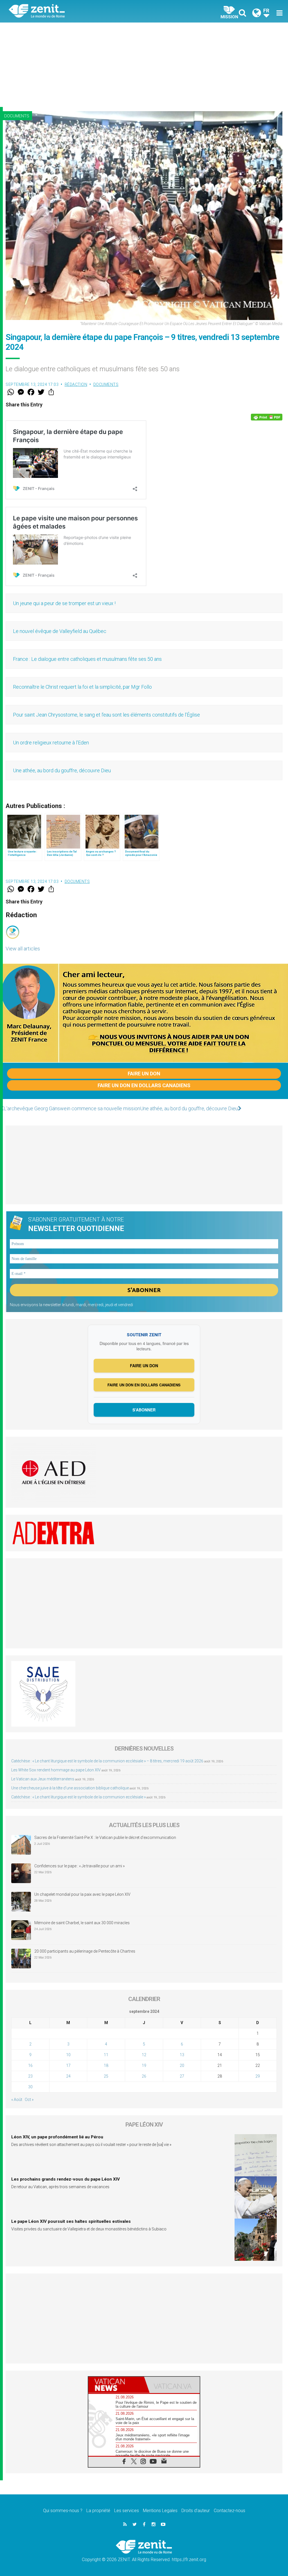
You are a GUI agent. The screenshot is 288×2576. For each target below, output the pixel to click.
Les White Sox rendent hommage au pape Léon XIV (56, 1770)
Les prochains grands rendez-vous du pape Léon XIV (66, 2179)
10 (68, 2055)
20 (182, 2065)
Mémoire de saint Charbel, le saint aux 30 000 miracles (82, 1923)
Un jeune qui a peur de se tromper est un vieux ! (64, 603)
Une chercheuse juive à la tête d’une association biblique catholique (70, 1788)
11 (106, 2055)
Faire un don (144, 1074)
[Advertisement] (144, 65)
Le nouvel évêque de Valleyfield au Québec (60, 631)
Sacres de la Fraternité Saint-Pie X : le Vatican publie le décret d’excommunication (105, 1838)
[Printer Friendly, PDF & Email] (267, 417)
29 (258, 2076)
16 (30, 2065)
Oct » (29, 2100)
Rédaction (76, 384)
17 (68, 2065)
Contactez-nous (229, 2511)
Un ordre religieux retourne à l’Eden (51, 743)
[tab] (116, 2385)
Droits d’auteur (196, 2511)
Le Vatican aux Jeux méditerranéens (43, 1779)
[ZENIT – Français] (81, 11)
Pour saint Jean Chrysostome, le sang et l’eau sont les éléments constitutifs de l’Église (106, 715)
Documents (17, 116)
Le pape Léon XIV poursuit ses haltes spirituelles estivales (71, 2221)
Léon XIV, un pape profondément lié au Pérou (57, 2137)
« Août (17, 2100)
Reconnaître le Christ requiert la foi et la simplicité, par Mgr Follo (82, 687)
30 (30, 2087)
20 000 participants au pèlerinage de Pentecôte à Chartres (85, 1951)
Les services (127, 2511)
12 (144, 2055)
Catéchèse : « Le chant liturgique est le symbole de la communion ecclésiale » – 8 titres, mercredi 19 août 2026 (107, 1761)
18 (106, 2065)
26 (144, 2076)
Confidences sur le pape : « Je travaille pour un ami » (80, 1866)
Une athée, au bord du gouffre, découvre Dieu (62, 770)
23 (30, 2076)
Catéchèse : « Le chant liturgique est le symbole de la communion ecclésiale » (78, 1797)
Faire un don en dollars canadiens (144, 1085)
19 (144, 2065)
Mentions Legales (160, 2511)
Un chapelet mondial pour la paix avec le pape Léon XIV (82, 1894)
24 (68, 2076)
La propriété (98, 2511)
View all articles (23, 949)
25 (106, 2076)
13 (182, 2055)
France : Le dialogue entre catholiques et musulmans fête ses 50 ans (87, 659)
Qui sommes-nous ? (63, 2511)
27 (182, 2076)
